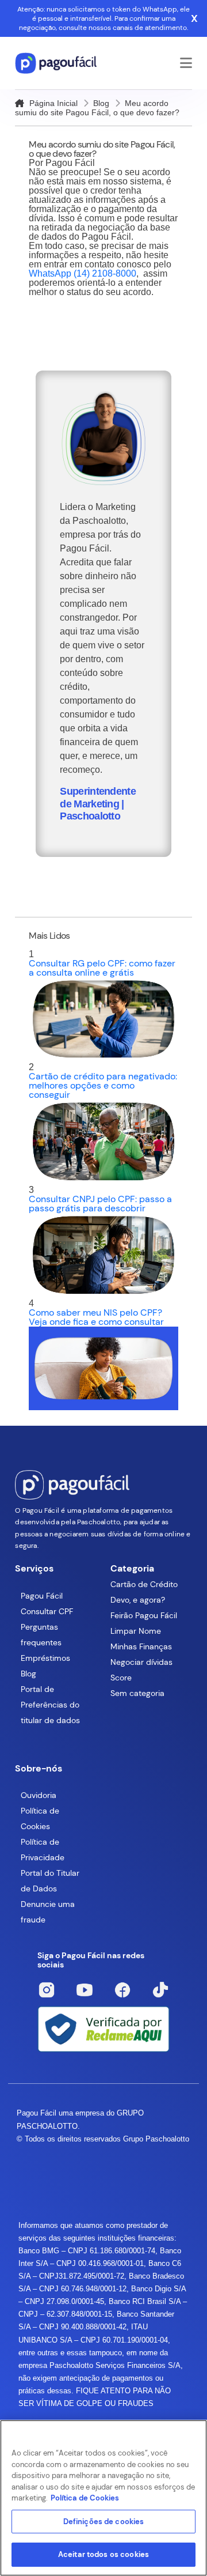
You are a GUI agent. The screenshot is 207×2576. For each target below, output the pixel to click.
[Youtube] (85, 1990)
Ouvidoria (39, 1795)
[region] (103, 2498)
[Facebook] (122, 1990)
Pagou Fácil (42, 1596)
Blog (101, 103)
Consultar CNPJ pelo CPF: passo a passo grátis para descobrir (100, 1204)
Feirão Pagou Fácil (144, 1615)
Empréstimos (45, 1658)
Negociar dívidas (141, 1662)
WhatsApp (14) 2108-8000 (83, 273)
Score (121, 1678)
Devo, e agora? (138, 1600)
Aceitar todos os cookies (103, 2554)
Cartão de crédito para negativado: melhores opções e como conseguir (103, 1085)
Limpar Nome (136, 1631)
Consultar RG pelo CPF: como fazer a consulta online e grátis (102, 968)
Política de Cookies (85, 2498)
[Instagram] (47, 1990)
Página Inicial (52, 103)
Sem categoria (137, 1693)
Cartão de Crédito (144, 1584)
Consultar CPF (47, 1611)
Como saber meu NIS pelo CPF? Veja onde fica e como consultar (96, 1317)
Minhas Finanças (141, 1646)
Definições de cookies (104, 2522)
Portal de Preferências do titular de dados (50, 1705)
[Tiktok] (160, 1990)
